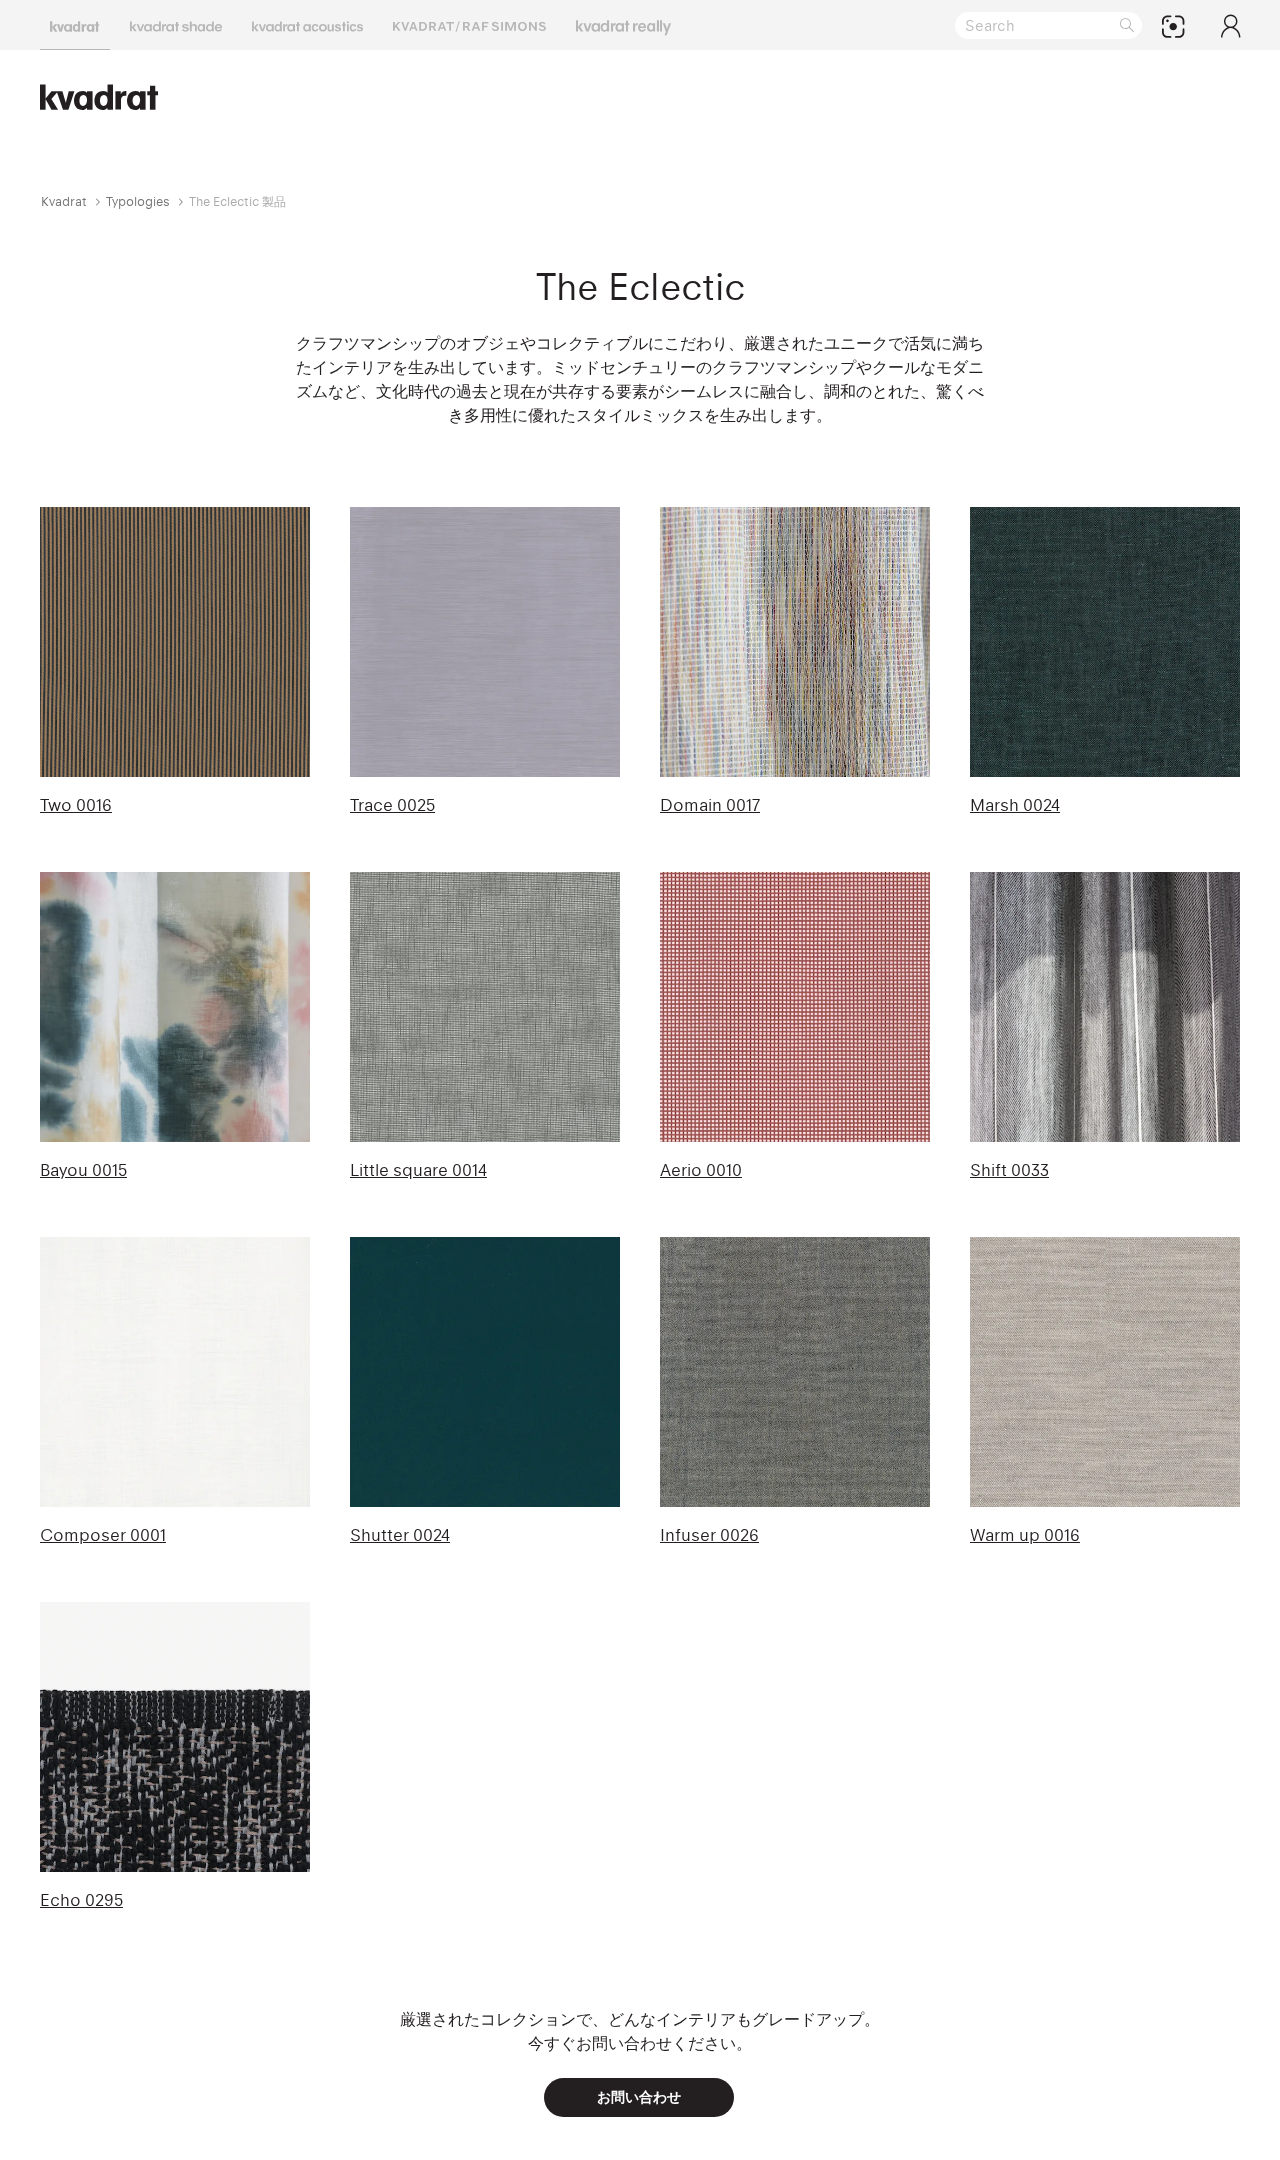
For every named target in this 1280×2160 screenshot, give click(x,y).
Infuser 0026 (709, 1535)
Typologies (138, 201)
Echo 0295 (81, 1900)
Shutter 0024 (400, 1535)
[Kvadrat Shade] (176, 25)
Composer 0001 (103, 1535)
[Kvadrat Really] (623, 25)
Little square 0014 (418, 1170)
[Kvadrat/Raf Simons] (469, 25)
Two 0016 (76, 805)
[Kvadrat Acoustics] (307, 25)
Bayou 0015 (83, 1170)
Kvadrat (64, 201)
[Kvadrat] (75, 25)
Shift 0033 (1009, 1170)
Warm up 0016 (1025, 1535)
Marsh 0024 (1015, 805)
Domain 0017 (710, 805)
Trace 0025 (392, 805)
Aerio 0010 (701, 1170)
